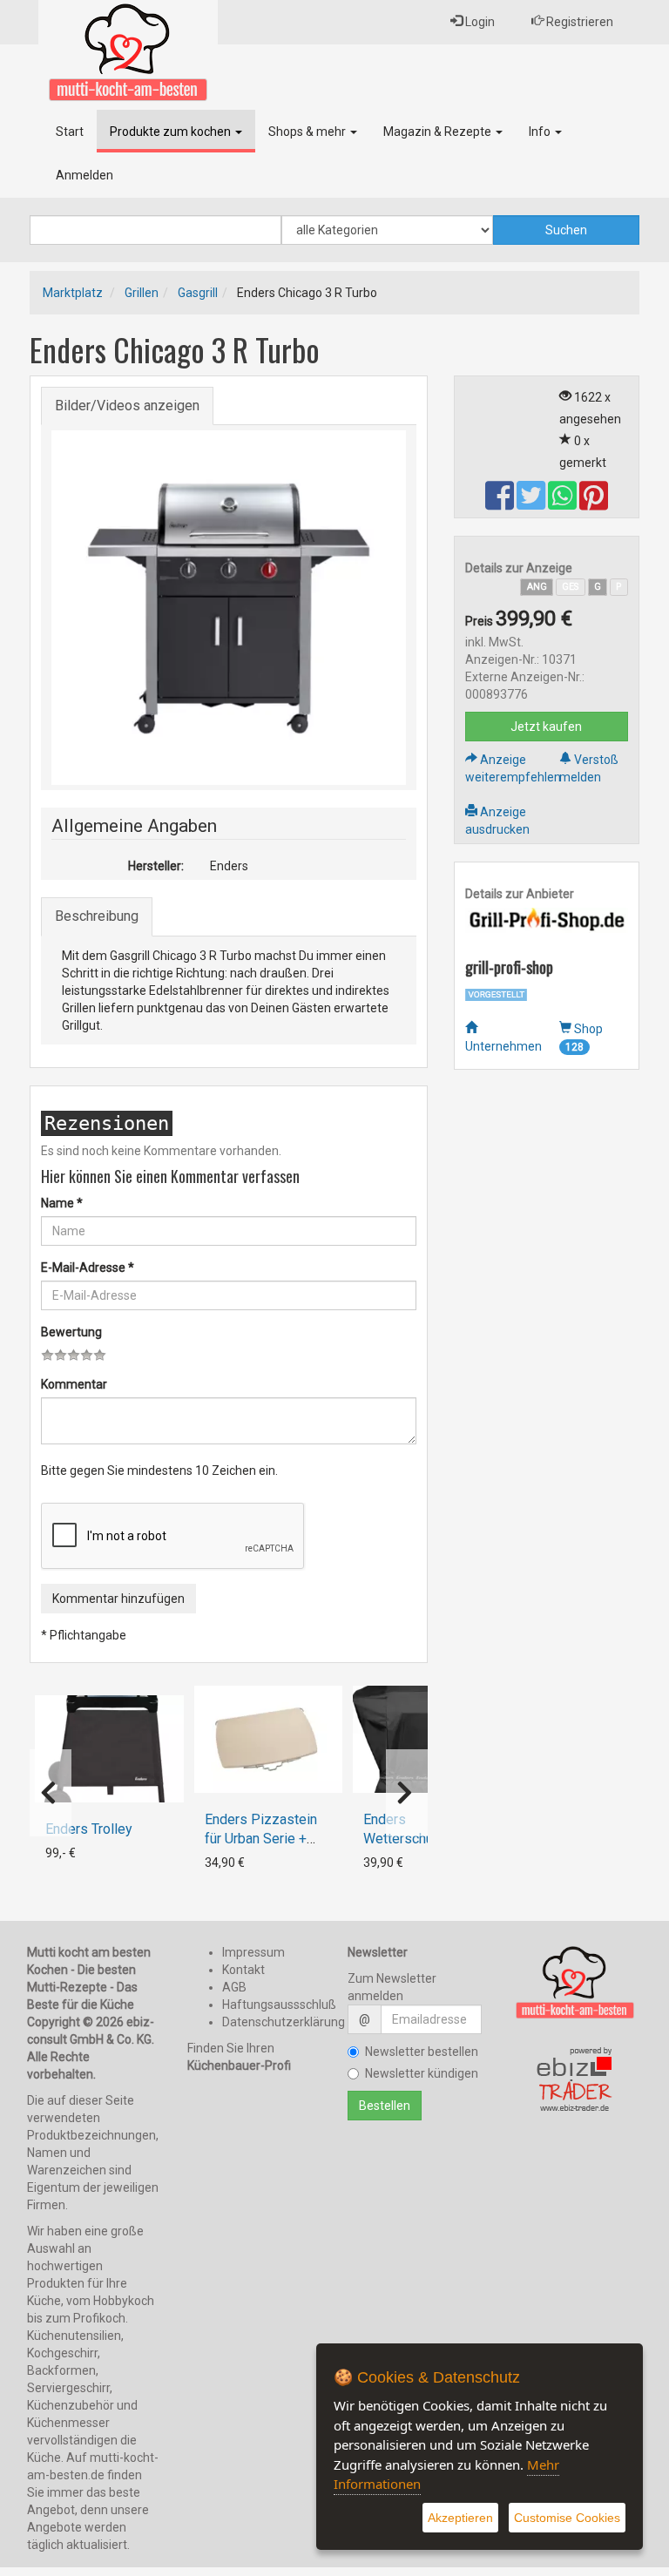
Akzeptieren (460, 2518)
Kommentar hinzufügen (118, 1599)
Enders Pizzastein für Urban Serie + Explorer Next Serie (264, 1839)
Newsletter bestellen (422, 2052)
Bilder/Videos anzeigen (127, 406)
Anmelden (84, 175)
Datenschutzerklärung (284, 2022)
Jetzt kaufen (546, 727)
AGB (234, 1987)
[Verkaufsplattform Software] (575, 2080)
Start (70, 132)
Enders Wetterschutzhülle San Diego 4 (419, 1839)
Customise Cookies (567, 2518)
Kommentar (74, 1384)
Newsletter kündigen (422, 2073)
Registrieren (578, 22)
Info (541, 132)
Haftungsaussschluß (279, 2005)
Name (62, 1203)
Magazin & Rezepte (439, 132)
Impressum (253, 1952)
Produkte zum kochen (172, 132)
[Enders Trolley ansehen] (109, 1749)
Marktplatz (73, 293)
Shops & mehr (308, 132)
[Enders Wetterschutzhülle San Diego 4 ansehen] (427, 1739)
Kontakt (243, 1970)
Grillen (142, 293)
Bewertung (71, 1332)
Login (479, 22)
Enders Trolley (89, 1829)
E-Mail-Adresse (88, 1268)
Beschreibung (97, 916)
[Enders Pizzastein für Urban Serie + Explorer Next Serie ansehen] (268, 1739)
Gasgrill (198, 293)
